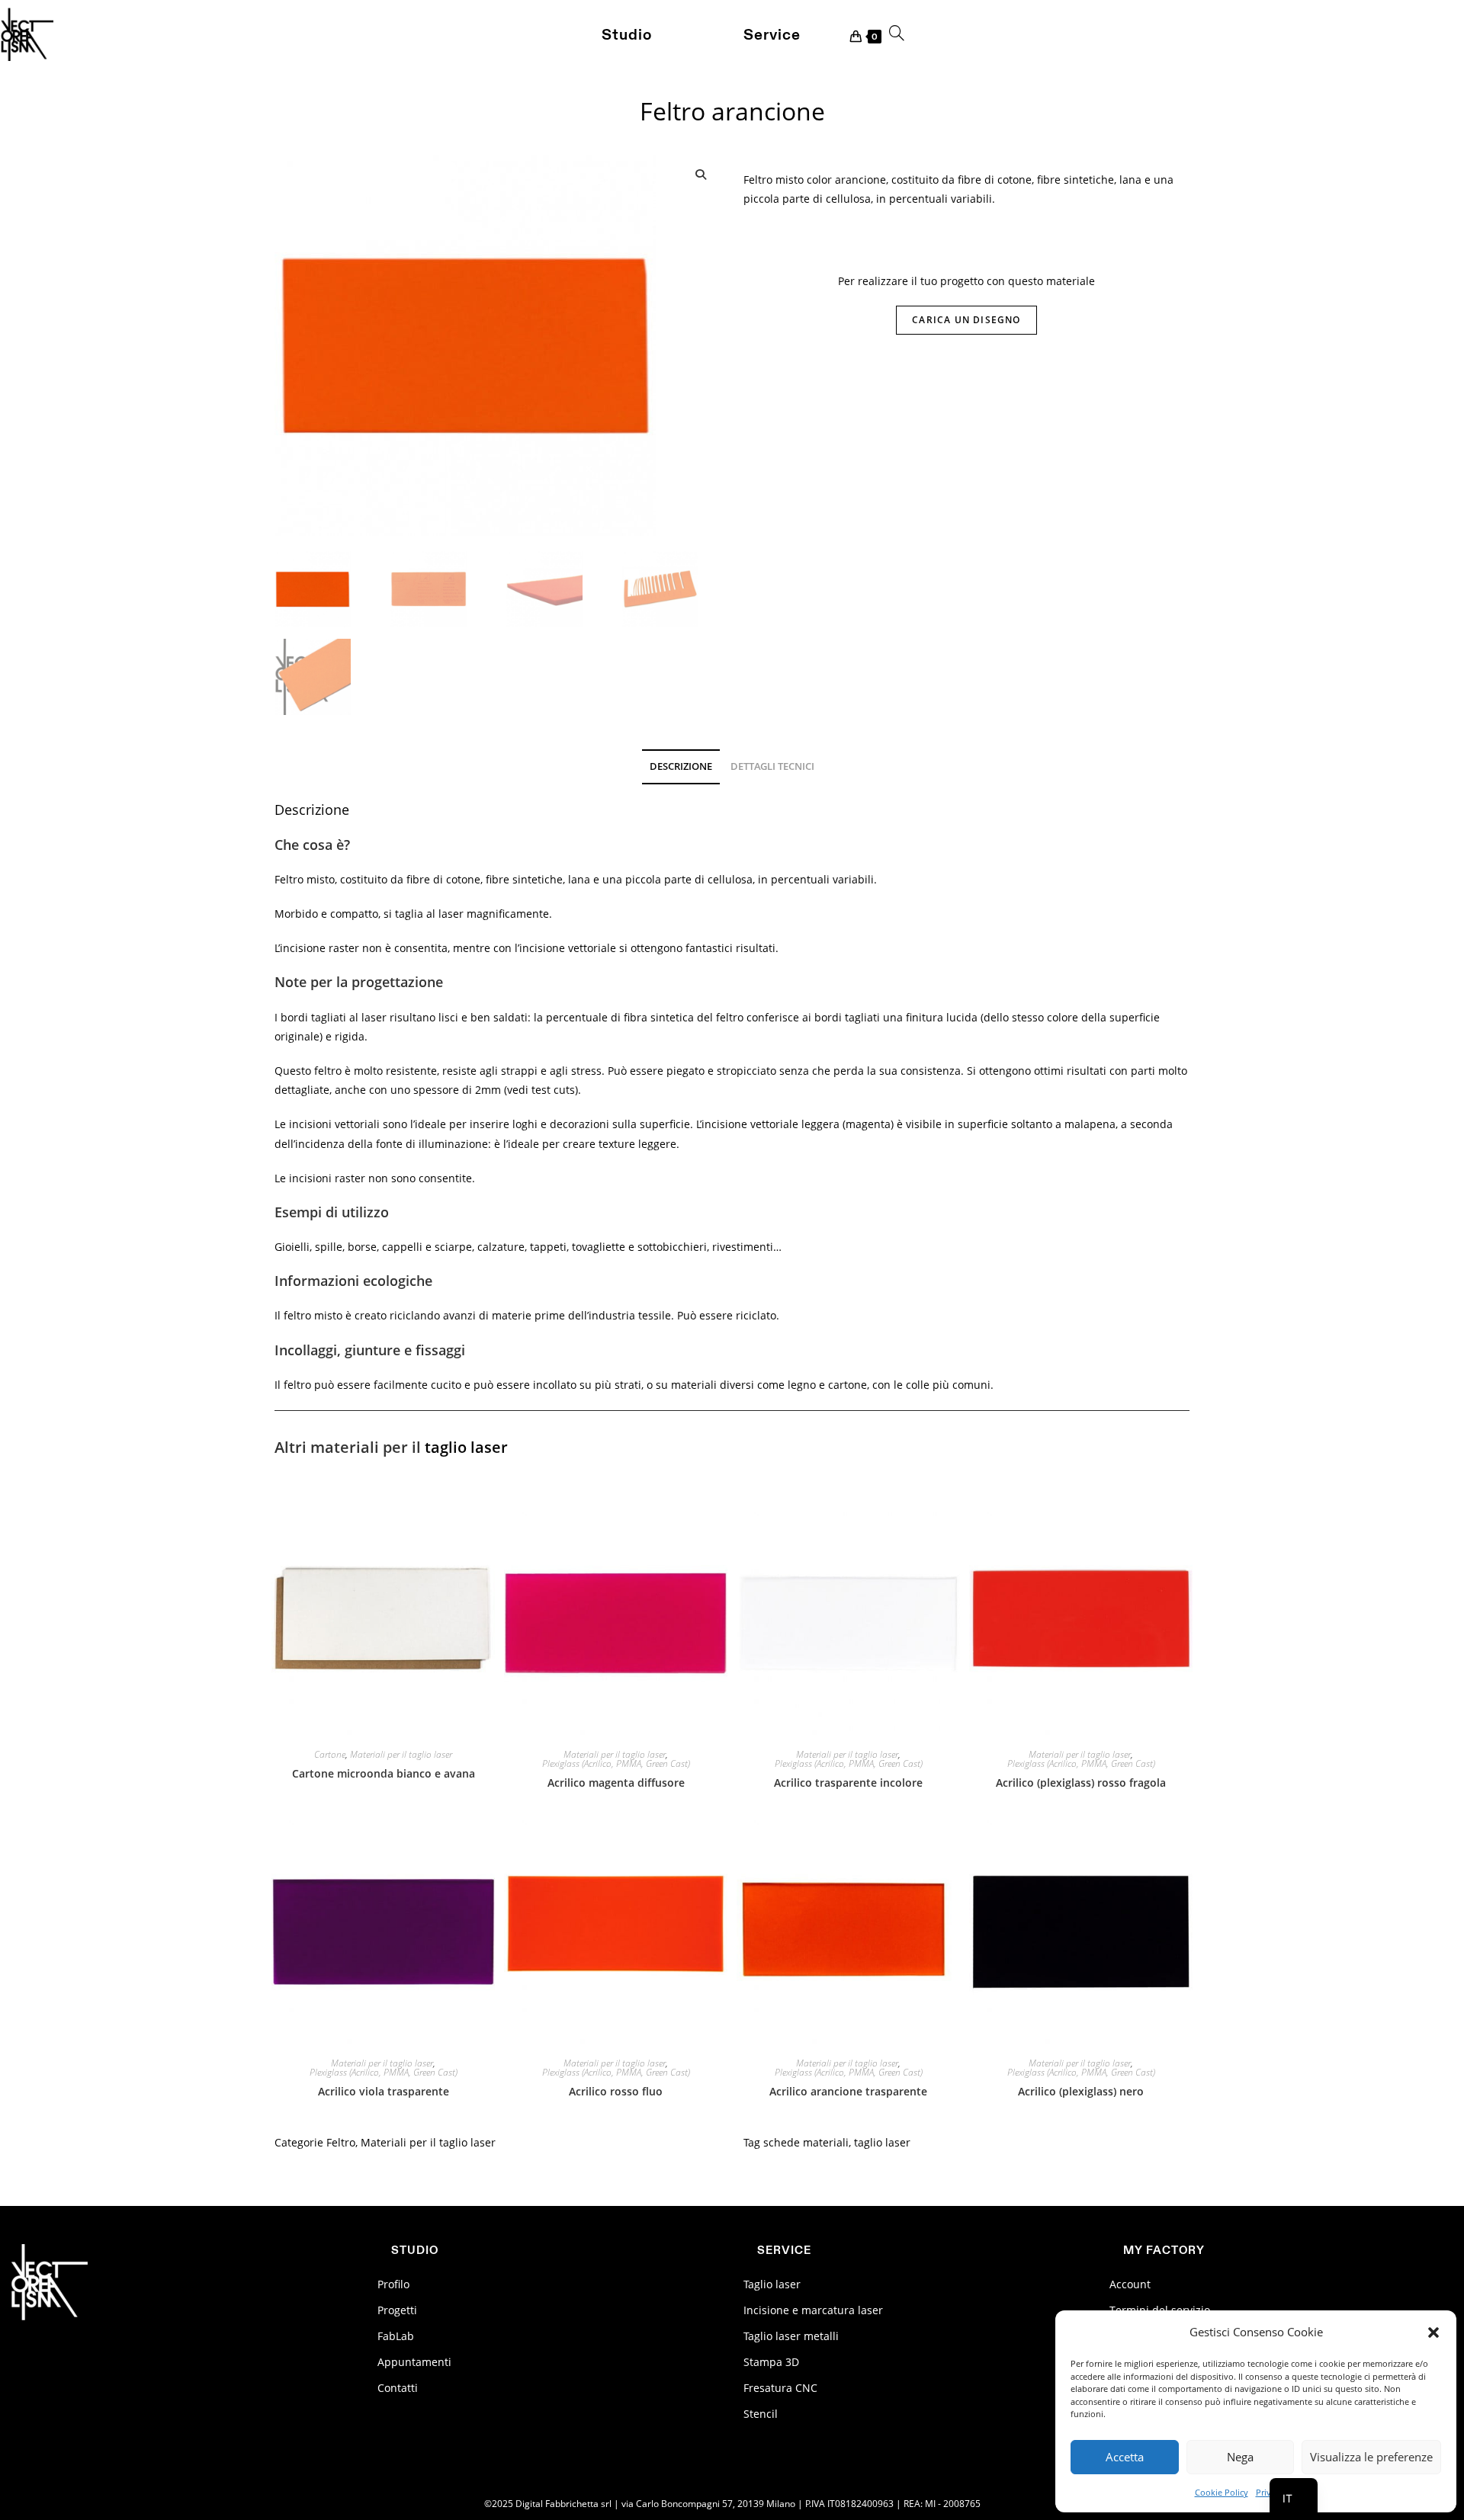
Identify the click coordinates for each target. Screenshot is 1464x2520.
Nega (1240, 2457)
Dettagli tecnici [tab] (772, 766)
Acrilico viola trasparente (384, 2091)
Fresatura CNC (780, 2388)
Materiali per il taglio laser (401, 1755)
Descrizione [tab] (681, 766)
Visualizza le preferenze (1371, 2457)
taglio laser (466, 1447)
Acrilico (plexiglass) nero (1081, 2091)
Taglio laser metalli (791, 2336)
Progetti (397, 2310)
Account (1130, 2284)
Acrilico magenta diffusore (616, 1783)
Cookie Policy (1222, 2492)
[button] (1433, 2332)
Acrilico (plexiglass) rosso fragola (1081, 1783)
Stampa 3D (771, 2362)
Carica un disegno (966, 320)
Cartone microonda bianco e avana (384, 1773)
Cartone (330, 1755)
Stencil (761, 2414)
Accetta (1125, 2457)
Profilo (393, 2284)
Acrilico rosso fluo (616, 2091)
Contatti (398, 2388)
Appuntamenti (414, 2362)
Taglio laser (772, 2284)
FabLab (396, 2336)
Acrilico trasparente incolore (848, 1783)
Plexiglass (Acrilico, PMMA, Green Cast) (616, 1764)
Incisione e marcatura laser (813, 2310)
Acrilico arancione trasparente (848, 2091)
